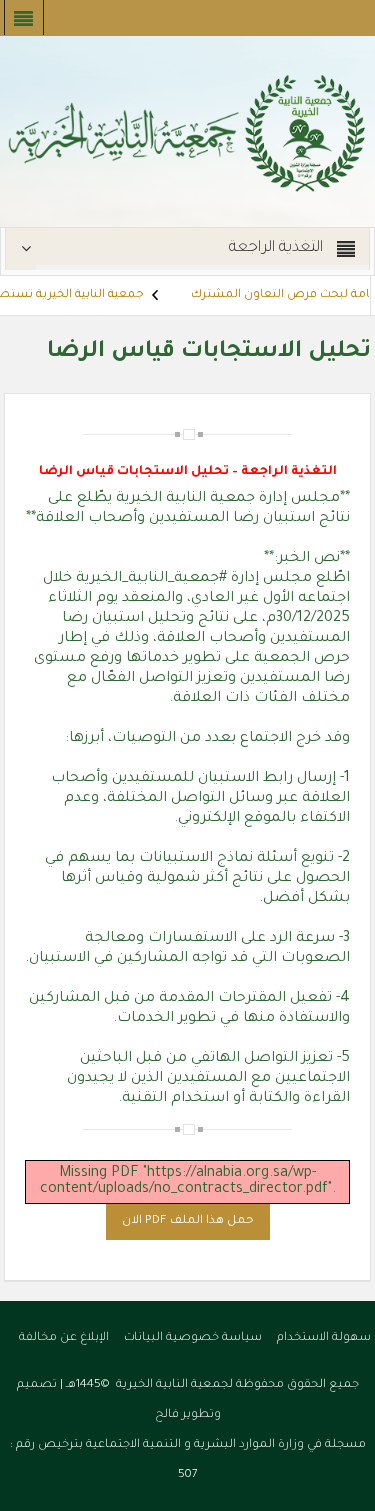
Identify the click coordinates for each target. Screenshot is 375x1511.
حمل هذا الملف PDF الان (188, 1221)
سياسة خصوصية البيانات (193, 1338)
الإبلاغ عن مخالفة (64, 1338)
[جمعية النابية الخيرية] (187, 133)
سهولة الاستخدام (324, 1338)
